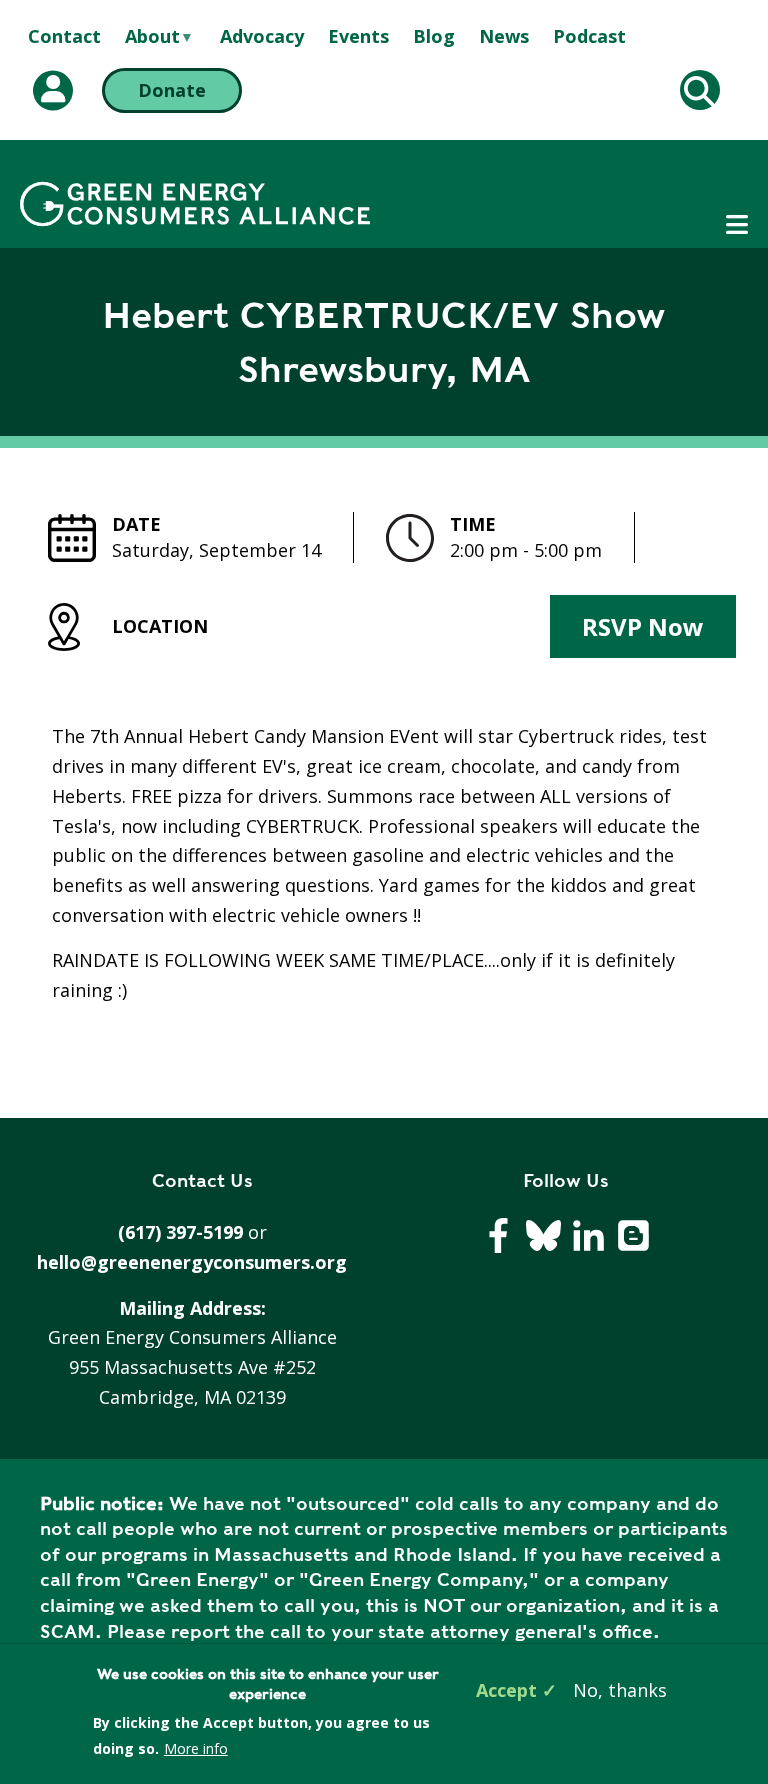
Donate (172, 90)
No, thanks (620, 1690)
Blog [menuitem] (434, 36)
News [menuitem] (504, 36)
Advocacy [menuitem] (262, 36)
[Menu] (737, 225)
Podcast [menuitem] (589, 36)
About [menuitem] (152, 37)
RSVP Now (643, 626)
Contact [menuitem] (64, 36)
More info (196, 1748)
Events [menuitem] (358, 36)
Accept (506, 1690)
